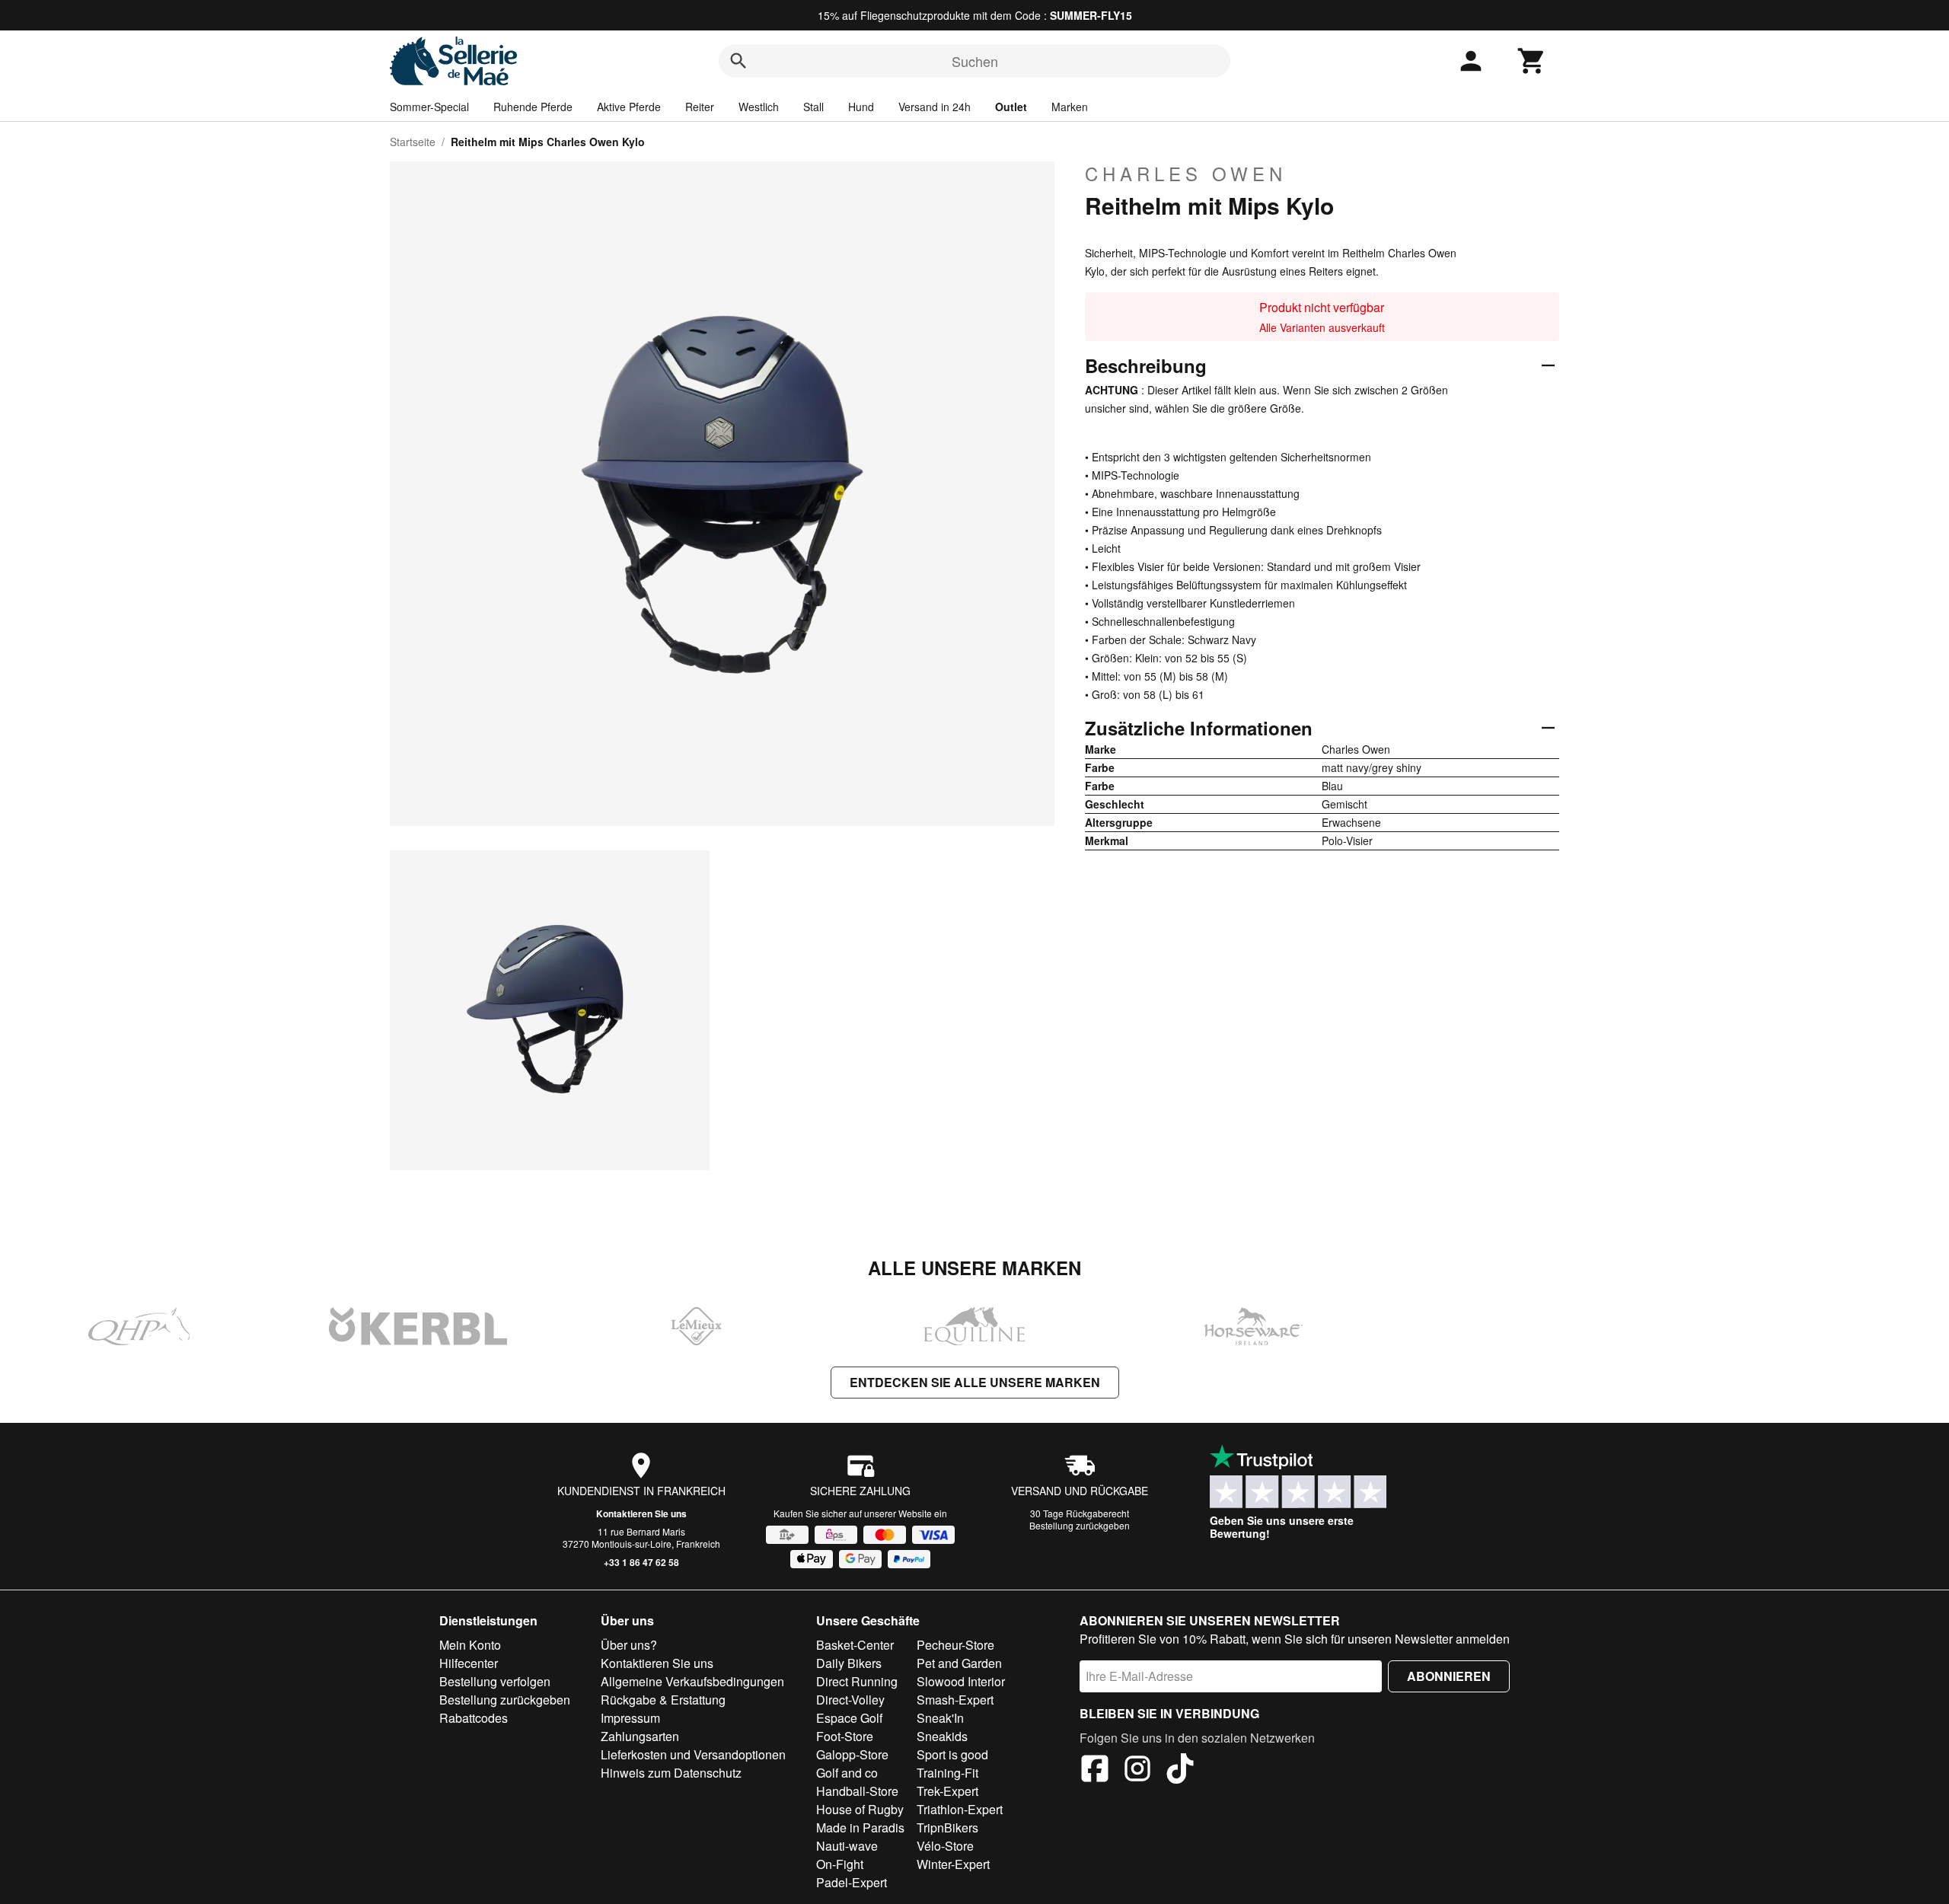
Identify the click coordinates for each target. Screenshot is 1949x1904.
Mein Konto (470, 1645)
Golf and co (847, 1773)
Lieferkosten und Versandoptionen (693, 1754)
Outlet (1011, 107)
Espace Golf (849, 1718)
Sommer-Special (429, 107)
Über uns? (629, 1645)
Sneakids (942, 1736)
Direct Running (857, 1681)
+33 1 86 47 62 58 (641, 1562)
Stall (813, 107)
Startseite (413, 142)
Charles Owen (1186, 174)
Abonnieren (1449, 1676)
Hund (861, 107)
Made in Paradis (860, 1827)
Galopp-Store (852, 1754)
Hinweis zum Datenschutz (671, 1773)
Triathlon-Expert (960, 1809)
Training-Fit (947, 1773)
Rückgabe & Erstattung (663, 1700)
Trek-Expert (947, 1791)
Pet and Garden (959, 1663)
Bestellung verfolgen (495, 1681)
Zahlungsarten (640, 1736)
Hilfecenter (469, 1663)
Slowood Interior (961, 1681)
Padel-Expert (852, 1882)
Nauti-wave (847, 1846)
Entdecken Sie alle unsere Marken (975, 1382)
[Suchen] (738, 61)
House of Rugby (860, 1809)
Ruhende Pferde (533, 107)
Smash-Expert (955, 1700)
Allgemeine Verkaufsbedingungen (692, 1681)
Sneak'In (940, 1718)
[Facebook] (1095, 1771)
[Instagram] (1137, 1771)
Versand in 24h (935, 107)
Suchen (975, 61)
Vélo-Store (945, 1846)
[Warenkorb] (1532, 61)
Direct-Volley (850, 1700)
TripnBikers (947, 1827)
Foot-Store (845, 1736)
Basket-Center (855, 1645)
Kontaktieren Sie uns (641, 1513)
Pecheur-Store (955, 1645)
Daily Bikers (849, 1663)
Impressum (630, 1718)
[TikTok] (1180, 1771)
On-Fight (840, 1864)
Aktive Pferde (629, 107)
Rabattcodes (474, 1718)
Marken (1070, 107)
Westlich (759, 107)
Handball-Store (857, 1791)
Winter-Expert (953, 1864)
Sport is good (952, 1754)
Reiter (700, 107)
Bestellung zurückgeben (1080, 1525)
